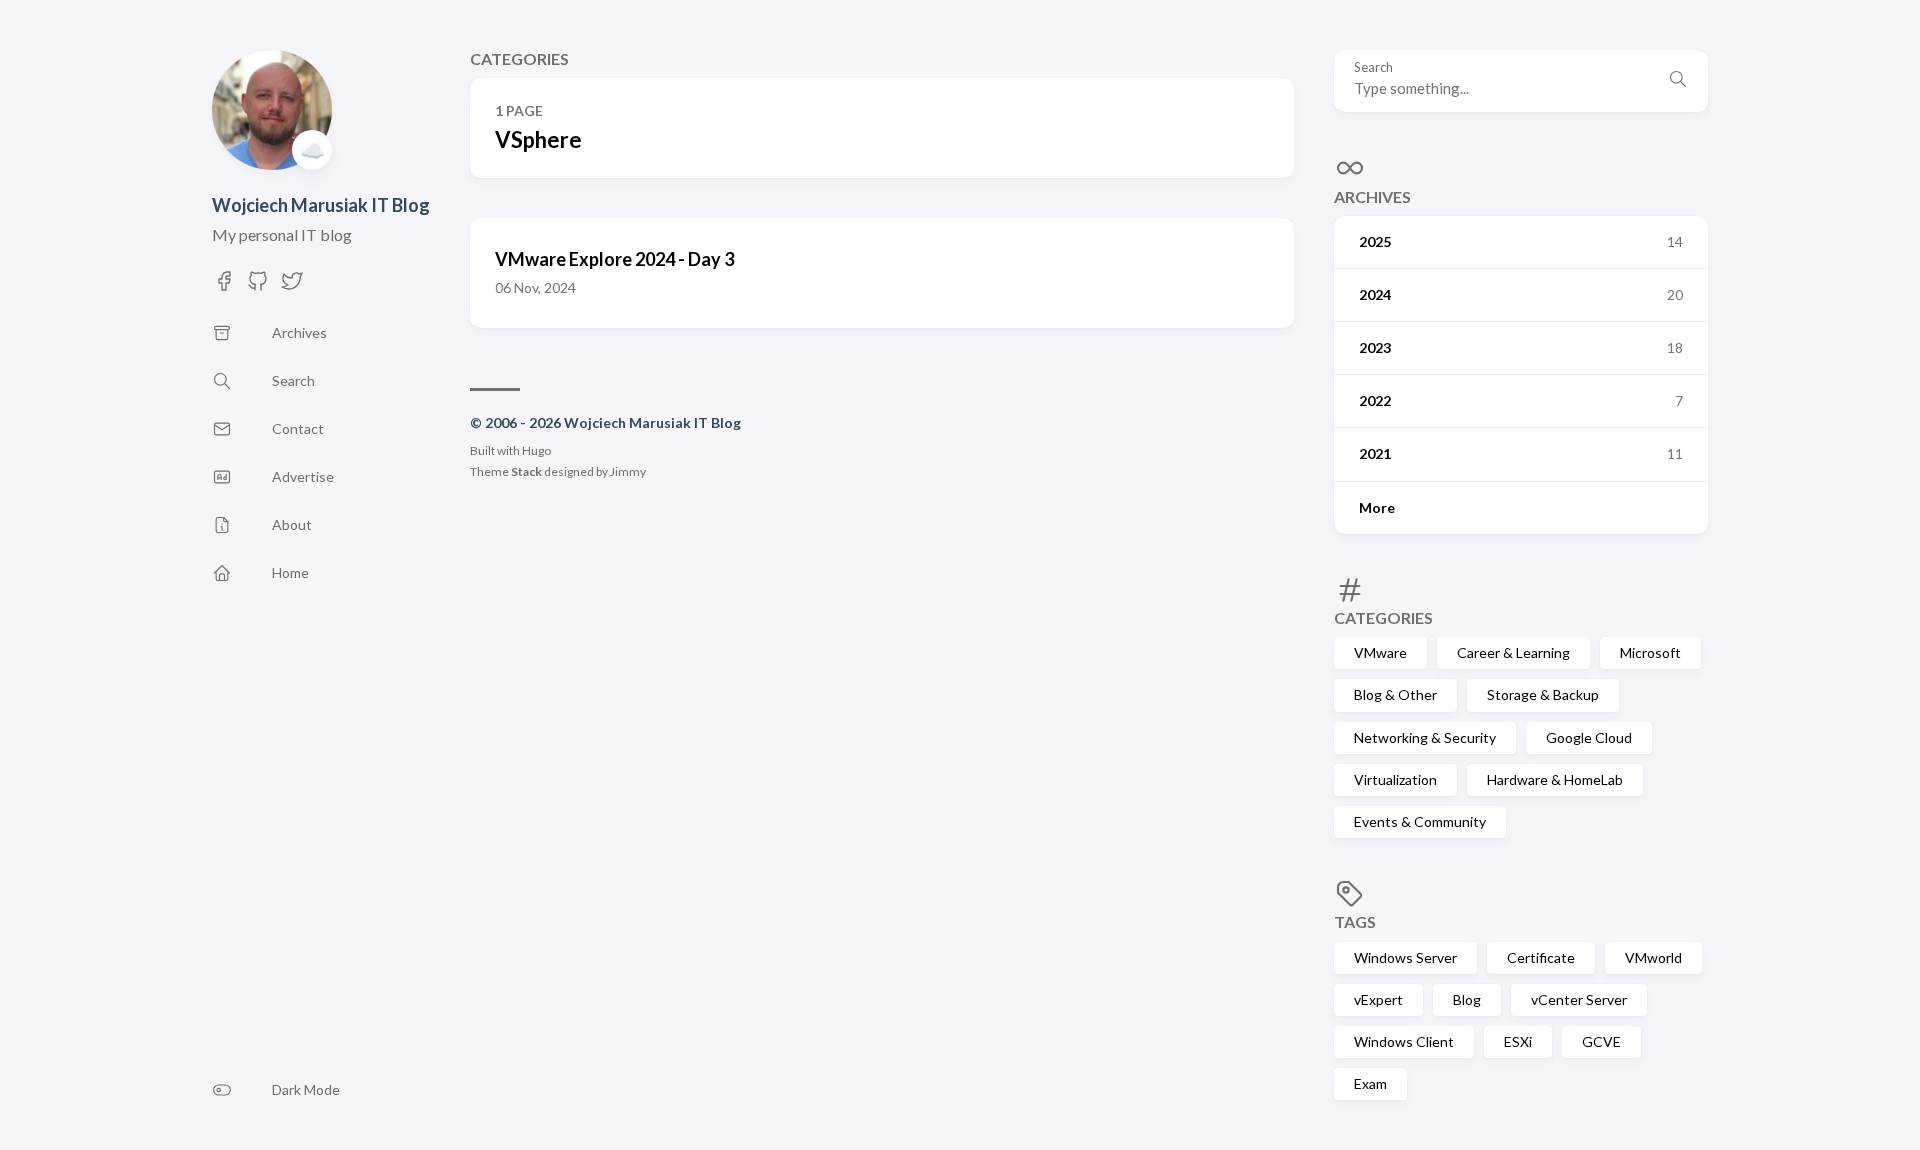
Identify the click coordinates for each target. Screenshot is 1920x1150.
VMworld (1653, 957)
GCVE (1601, 1041)
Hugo (536, 450)
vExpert (1378, 999)
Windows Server (1405, 957)
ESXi (1518, 1041)
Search (1373, 67)
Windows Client (1404, 1041)
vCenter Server (1579, 999)
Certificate (1541, 957)
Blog (1467, 999)
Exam (1370, 1083)
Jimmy (628, 471)
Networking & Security (1425, 737)
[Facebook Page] (224, 286)
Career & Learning (1513, 652)
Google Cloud (1589, 737)
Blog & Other (1395, 694)
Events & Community (1420, 821)
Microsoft (1650, 652)
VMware (1380, 652)
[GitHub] (258, 286)
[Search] (1678, 81)
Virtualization (1395, 779)
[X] (292, 286)
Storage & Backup (1543, 694)
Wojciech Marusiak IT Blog (321, 205)
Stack (526, 471)
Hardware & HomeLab (1555, 779)
